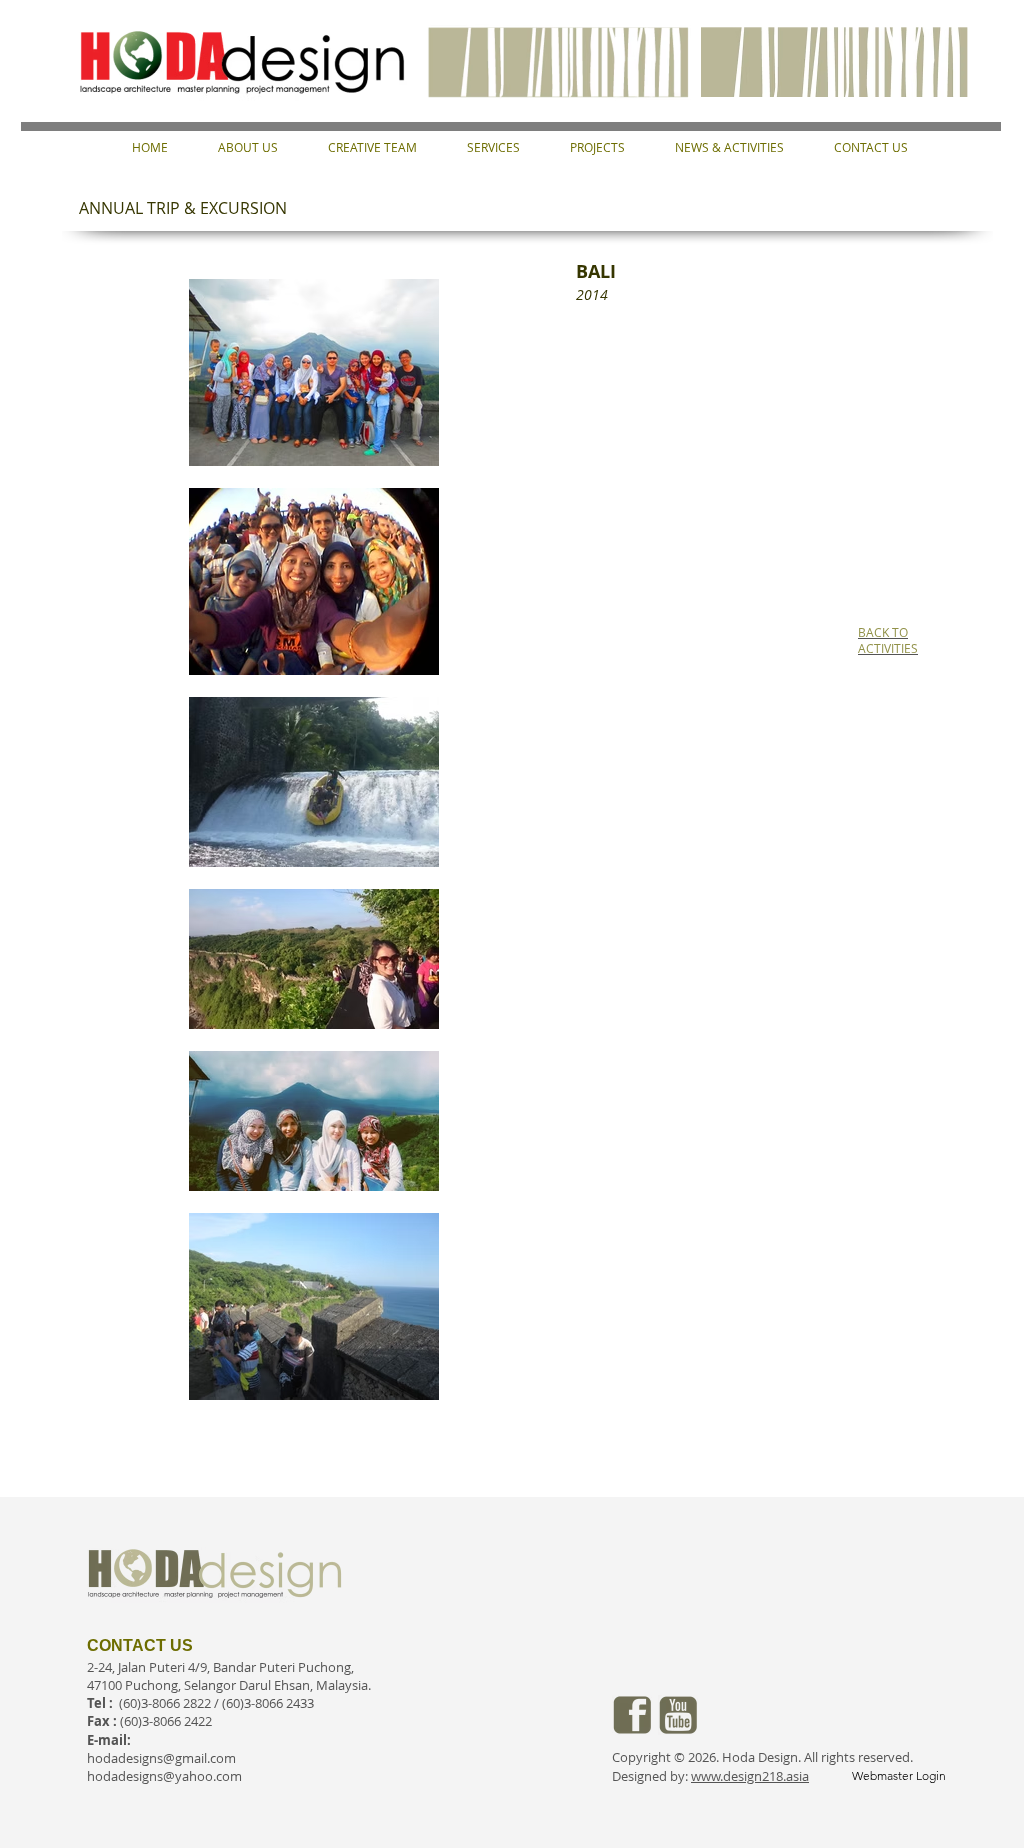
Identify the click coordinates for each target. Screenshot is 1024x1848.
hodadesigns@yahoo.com (164, 1776)
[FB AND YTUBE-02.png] (678, 1715)
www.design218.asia (750, 1776)
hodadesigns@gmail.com (161, 1758)
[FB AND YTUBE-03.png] (632, 1715)
